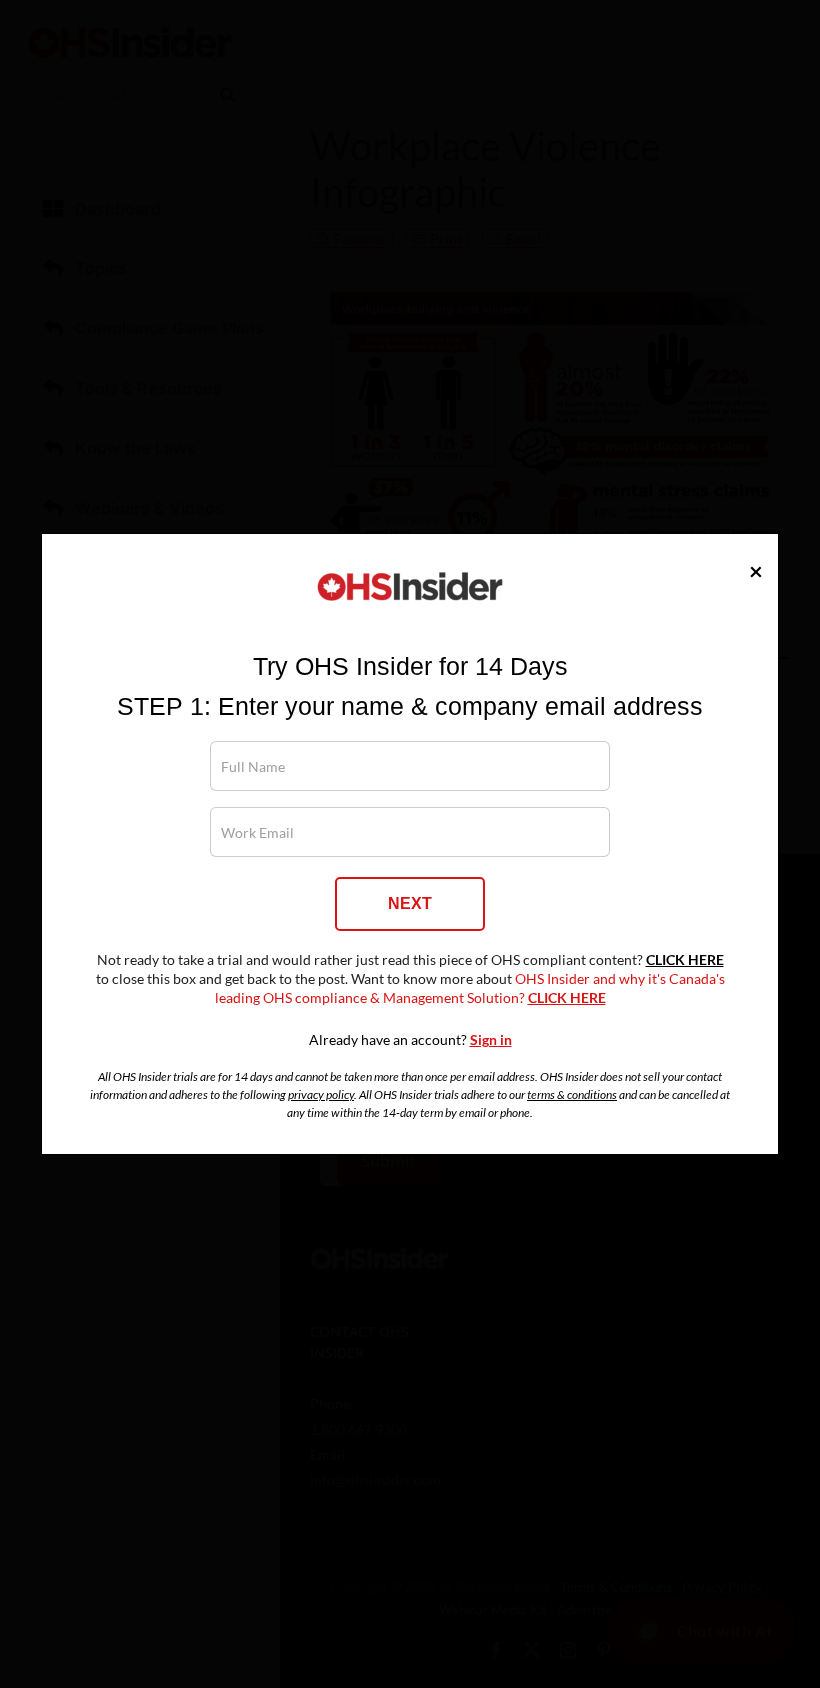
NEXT (410, 903)
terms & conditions (572, 1094)
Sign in (491, 1040)
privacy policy (321, 1094)
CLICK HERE (685, 960)
